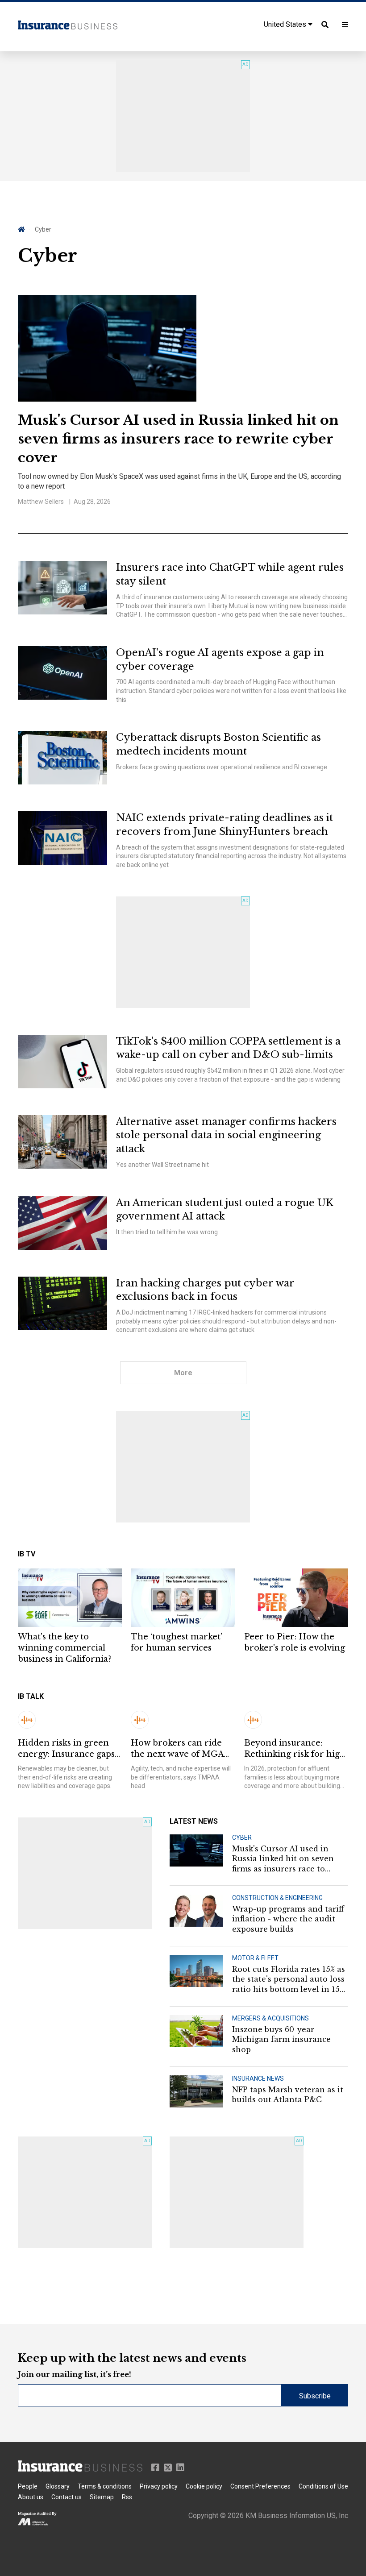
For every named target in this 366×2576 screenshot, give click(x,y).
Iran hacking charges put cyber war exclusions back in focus (205, 1290)
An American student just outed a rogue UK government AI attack (225, 1210)
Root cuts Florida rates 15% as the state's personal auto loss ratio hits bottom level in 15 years (289, 1979)
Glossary (58, 2486)
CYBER (242, 1838)
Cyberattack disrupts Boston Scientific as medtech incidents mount (218, 744)
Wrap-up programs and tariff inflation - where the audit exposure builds (288, 1919)
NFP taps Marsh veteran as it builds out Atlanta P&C (288, 2095)
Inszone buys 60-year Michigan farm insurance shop (281, 2039)
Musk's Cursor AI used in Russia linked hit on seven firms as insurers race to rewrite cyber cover (178, 439)
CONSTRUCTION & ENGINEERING (277, 1898)
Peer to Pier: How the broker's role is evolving (295, 1642)
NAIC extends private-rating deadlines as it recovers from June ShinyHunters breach (225, 825)
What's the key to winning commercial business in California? (65, 1648)
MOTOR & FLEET (255, 1958)
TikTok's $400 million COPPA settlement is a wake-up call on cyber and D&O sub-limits (228, 1048)
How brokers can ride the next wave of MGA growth (177, 1749)
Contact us (67, 2497)
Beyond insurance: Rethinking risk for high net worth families (295, 1749)
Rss (127, 2497)
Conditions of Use (323, 2486)
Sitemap (102, 2497)
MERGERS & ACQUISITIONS (270, 2018)
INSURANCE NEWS (258, 2078)
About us (31, 2497)
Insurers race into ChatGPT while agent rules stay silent (230, 574)
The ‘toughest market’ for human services (177, 1642)
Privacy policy (159, 2486)
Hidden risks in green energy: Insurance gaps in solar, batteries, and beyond (66, 1749)
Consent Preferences (260, 2486)
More (183, 1373)
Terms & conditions (105, 2486)
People (28, 2486)
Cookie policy (204, 2486)
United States (286, 24)
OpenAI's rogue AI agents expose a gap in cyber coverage (220, 660)
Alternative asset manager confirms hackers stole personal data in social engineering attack (226, 1135)
